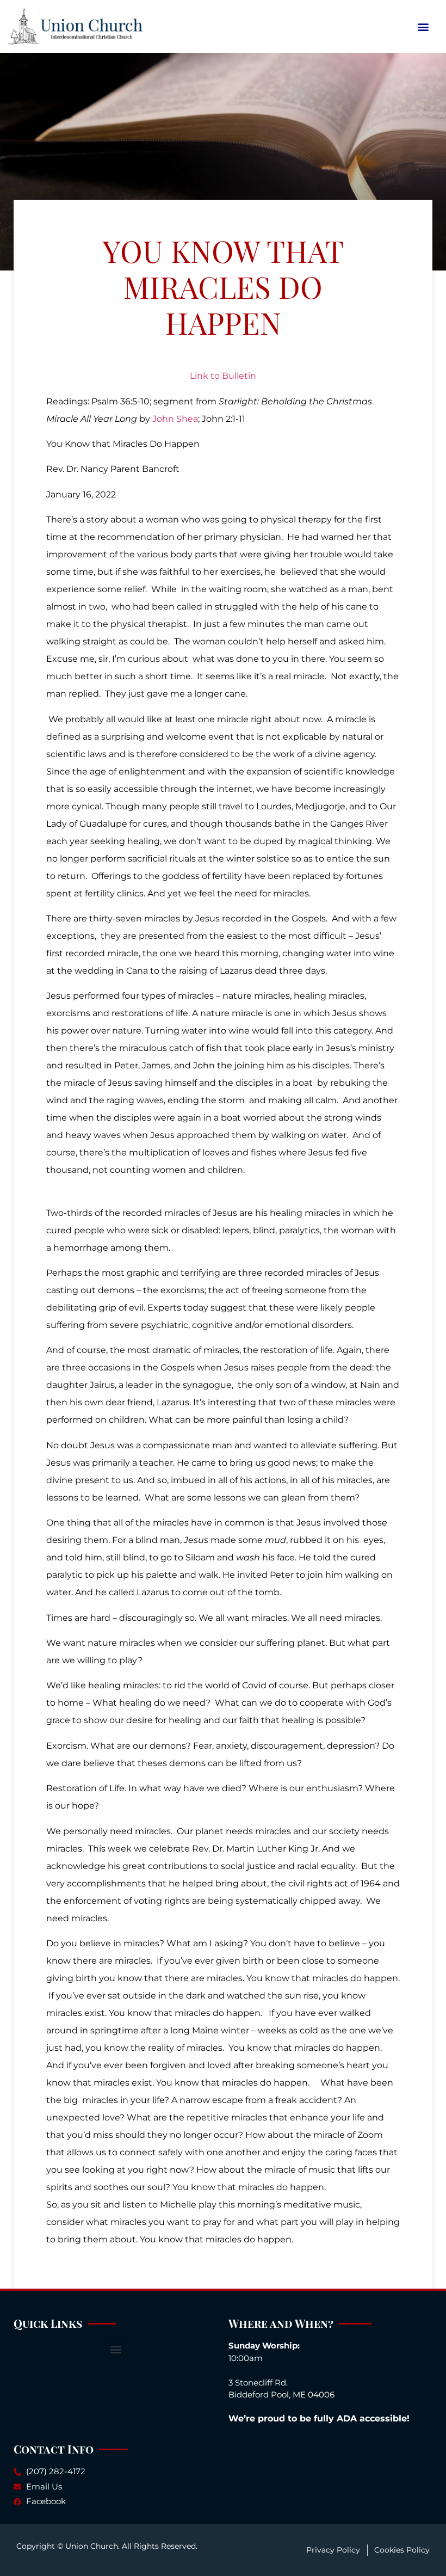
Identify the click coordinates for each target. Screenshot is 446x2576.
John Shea (175, 419)
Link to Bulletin (223, 376)
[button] (423, 26)
